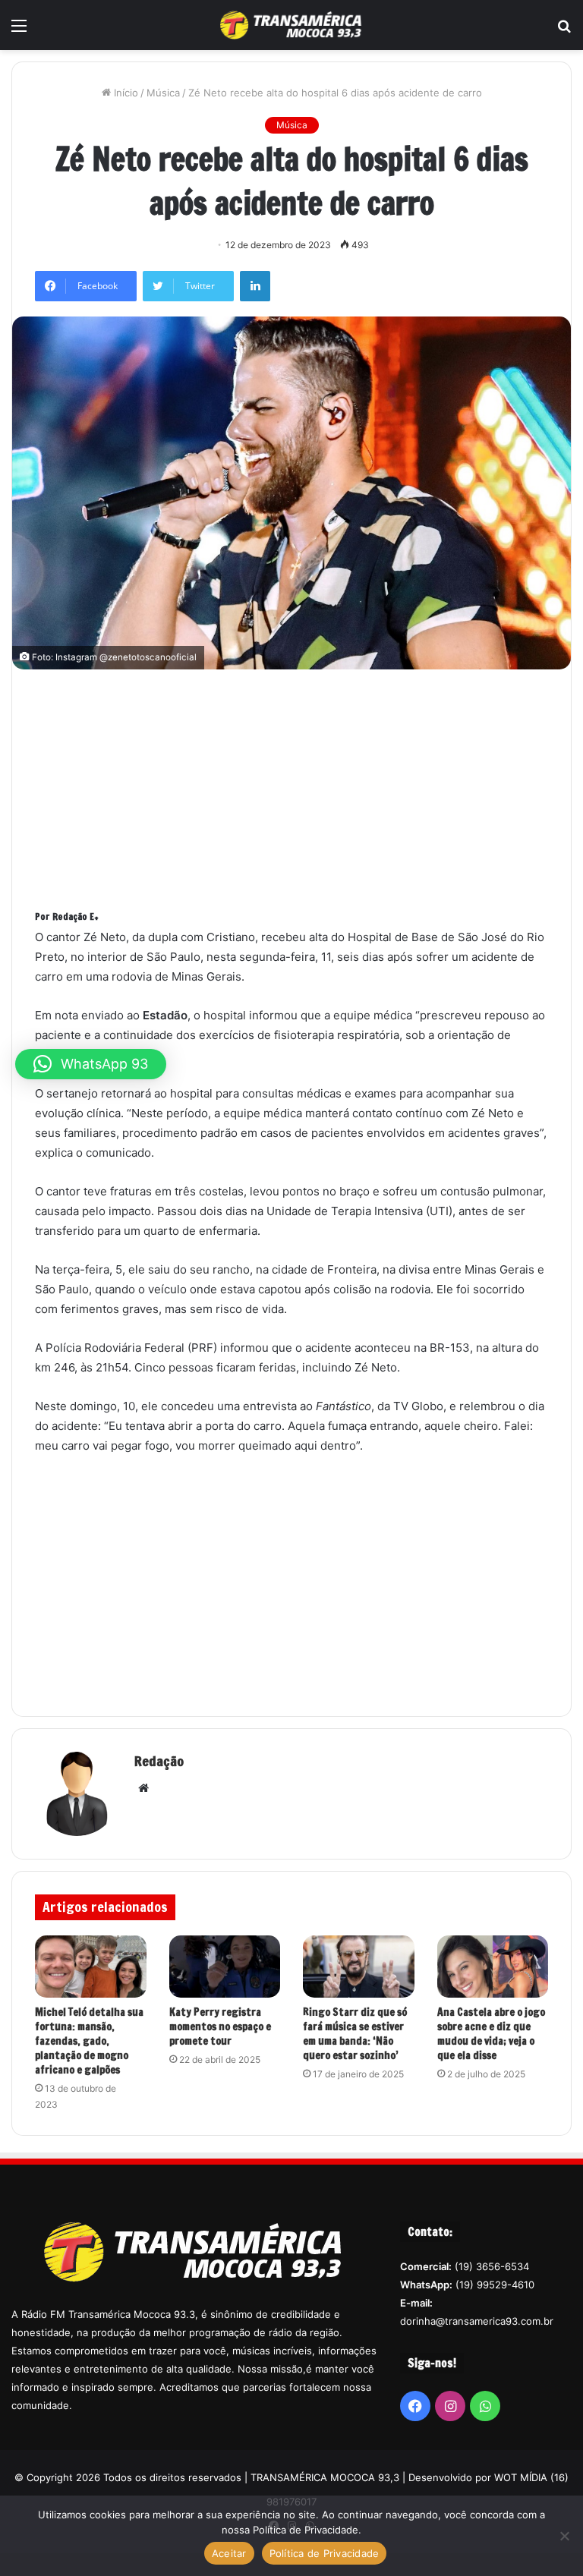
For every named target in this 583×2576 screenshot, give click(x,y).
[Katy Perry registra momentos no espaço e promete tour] (225, 1967)
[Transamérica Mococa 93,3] (291, 25)
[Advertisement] (309, 798)
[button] (91, 1064)
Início (124, 93)
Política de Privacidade (325, 2553)
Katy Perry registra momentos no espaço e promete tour (220, 2026)
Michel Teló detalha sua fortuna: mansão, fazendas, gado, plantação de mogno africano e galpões (89, 2041)
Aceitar (229, 2553)
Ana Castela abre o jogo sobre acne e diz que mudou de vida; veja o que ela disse (491, 2034)
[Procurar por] (564, 31)
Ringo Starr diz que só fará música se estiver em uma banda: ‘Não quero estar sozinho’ (355, 2034)
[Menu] (19, 31)
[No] (564, 2536)
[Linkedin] (255, 286)
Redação (159, 1761)
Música (163, 93)
